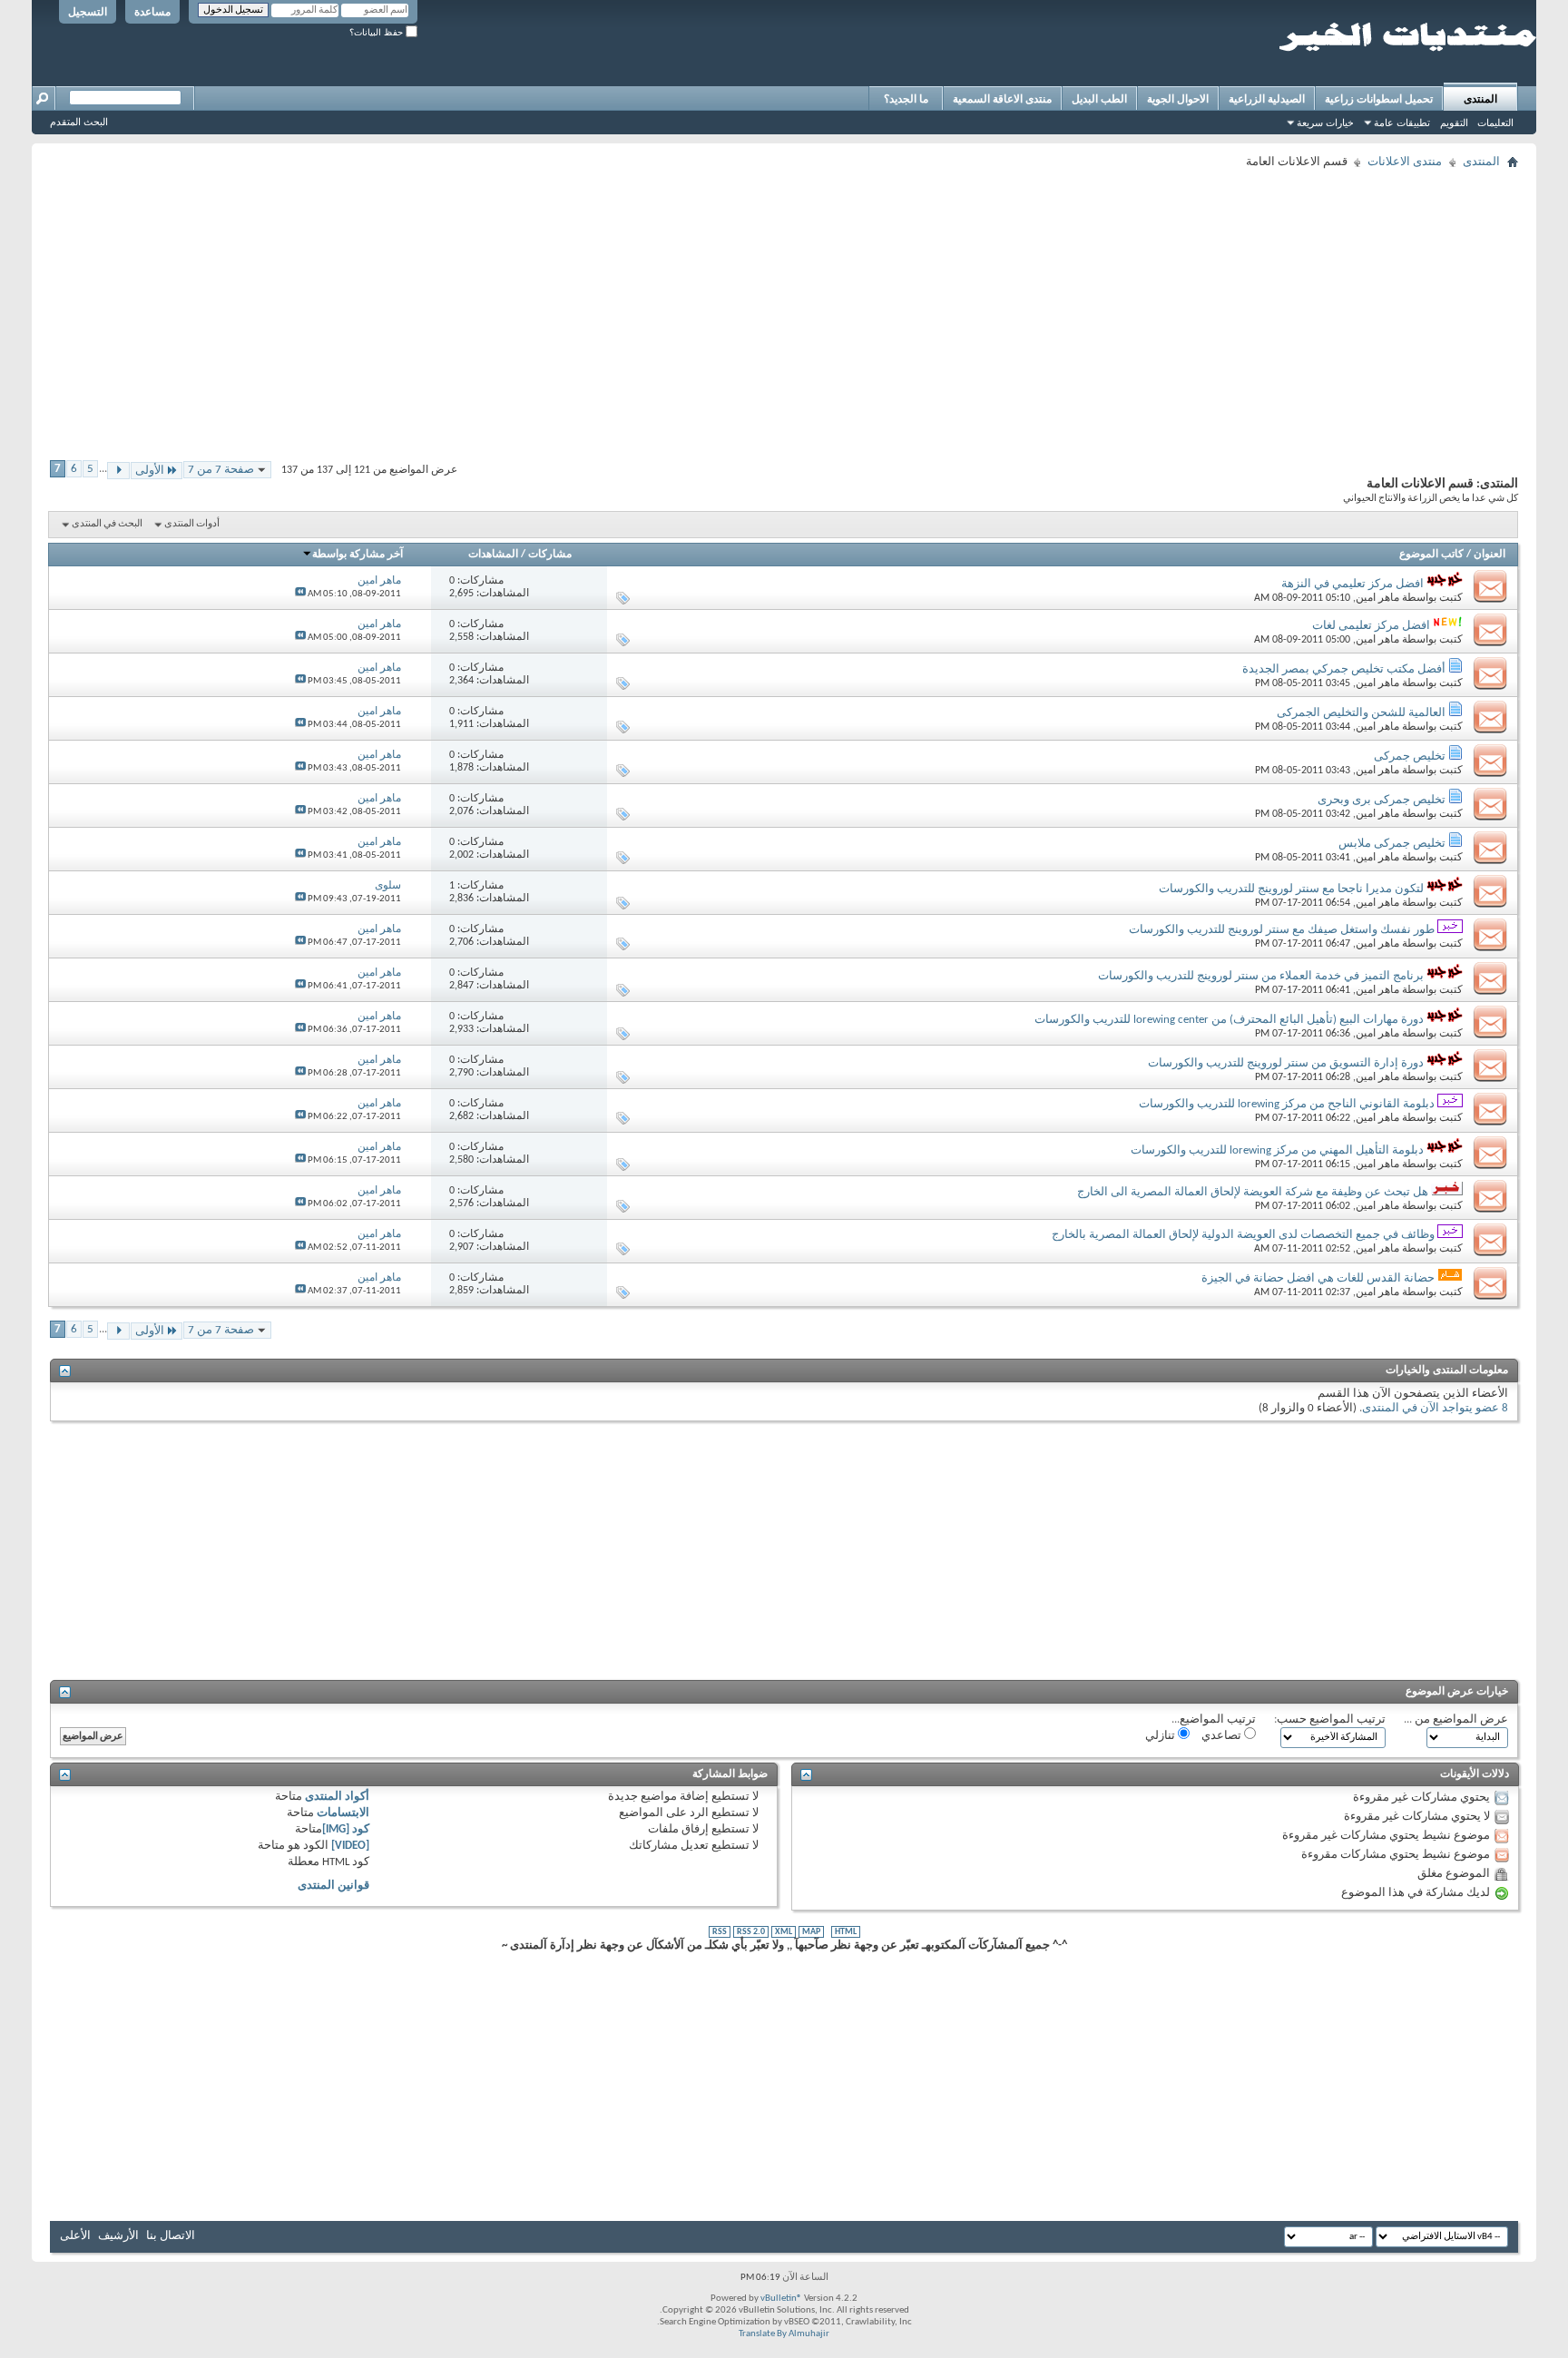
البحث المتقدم (79, 122)
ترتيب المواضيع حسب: (1330, 1719)
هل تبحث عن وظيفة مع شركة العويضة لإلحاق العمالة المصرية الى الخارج (1253, 1192)
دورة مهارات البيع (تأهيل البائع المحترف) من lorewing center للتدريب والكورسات (1229, 1020)
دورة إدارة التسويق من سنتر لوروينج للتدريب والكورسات (1286, 1063)
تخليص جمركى (1410, 757)
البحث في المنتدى (107, 524)
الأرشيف (118, 2236)
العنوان (1490, 555)
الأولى (150, 471)
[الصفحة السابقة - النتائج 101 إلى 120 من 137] (118, 471)
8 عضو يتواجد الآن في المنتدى (1435, 1408)
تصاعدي (1223, 1736)
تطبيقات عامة (1402, 123)
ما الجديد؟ (906, 99)
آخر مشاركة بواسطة (358, 555)
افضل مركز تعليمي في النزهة (1352, 584)
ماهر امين (1377, 598)
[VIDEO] (350, 1846)
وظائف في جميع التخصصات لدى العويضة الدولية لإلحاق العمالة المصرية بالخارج (1243, 1235)
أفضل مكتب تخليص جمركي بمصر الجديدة (1344, 669)
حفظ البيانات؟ (377, 32)
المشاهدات (493, 555)
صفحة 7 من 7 (221, 470)
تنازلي (1161, 1736)
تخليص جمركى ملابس (1392, 844)
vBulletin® (781, 2299)
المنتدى (1480, 99)
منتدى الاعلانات (1405, 162)
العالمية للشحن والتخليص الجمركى (1361, 713)
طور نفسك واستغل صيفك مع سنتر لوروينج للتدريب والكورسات (1282, 930)
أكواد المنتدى (337, 1797)
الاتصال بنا (171, 2236)
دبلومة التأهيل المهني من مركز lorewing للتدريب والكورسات (1277, 1150)
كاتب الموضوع (1431, 555)
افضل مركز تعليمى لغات (1371, 626)
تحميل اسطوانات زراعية (1379, 99)
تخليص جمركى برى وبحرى (1382, 800)
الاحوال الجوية (1178, 99)
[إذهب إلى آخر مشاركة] (300, 594)
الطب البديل (1099, 99)
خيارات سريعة (1325, 123)
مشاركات (550, 555)
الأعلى (75, 2236)
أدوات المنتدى (192, 524)
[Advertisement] (974, 301)
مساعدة (152, 12)
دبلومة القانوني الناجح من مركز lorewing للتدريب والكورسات (1287, 1104)
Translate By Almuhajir (784, 2334)
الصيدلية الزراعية (1267, 99)
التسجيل (88, 12)
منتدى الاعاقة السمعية (1002, 99)
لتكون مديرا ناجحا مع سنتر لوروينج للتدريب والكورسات (1291, 889)
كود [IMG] (346, 1829)
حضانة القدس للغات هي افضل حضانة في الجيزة (1318, 1278)
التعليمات (1495, 123)
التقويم (1454, 123)
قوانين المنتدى (333, 1886)
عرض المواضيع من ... (1456, 1719)
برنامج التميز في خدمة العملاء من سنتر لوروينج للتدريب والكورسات (1261, 976)
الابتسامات (343, 1813)
